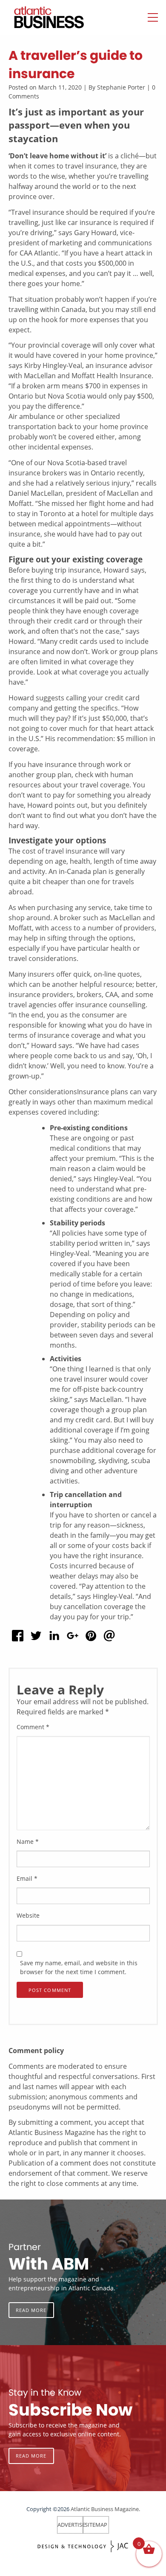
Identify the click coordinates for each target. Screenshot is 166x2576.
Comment (33, 1727)
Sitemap (96, 2525)
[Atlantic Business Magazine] (40, 17)
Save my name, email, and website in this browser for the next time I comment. (79, 1967)
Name (28, 1841)
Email (27, 1878)
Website (28, 1915)
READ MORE (31, 2310)
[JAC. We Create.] (83, 2547)
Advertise (71, 2525)
